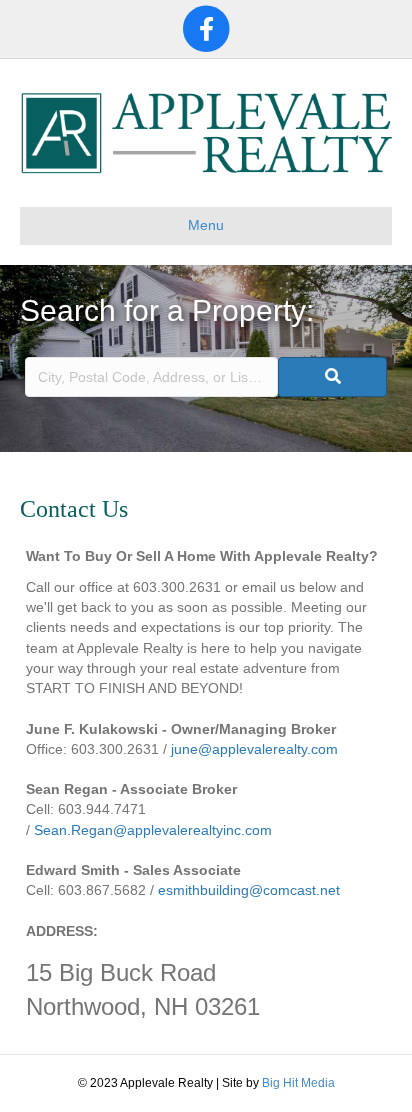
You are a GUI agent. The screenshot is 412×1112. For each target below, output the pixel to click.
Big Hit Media (298, 1083)
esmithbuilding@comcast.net (249, 890)
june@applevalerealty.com (254, 749)
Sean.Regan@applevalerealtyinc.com (153, 830)
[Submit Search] (332, 377)
